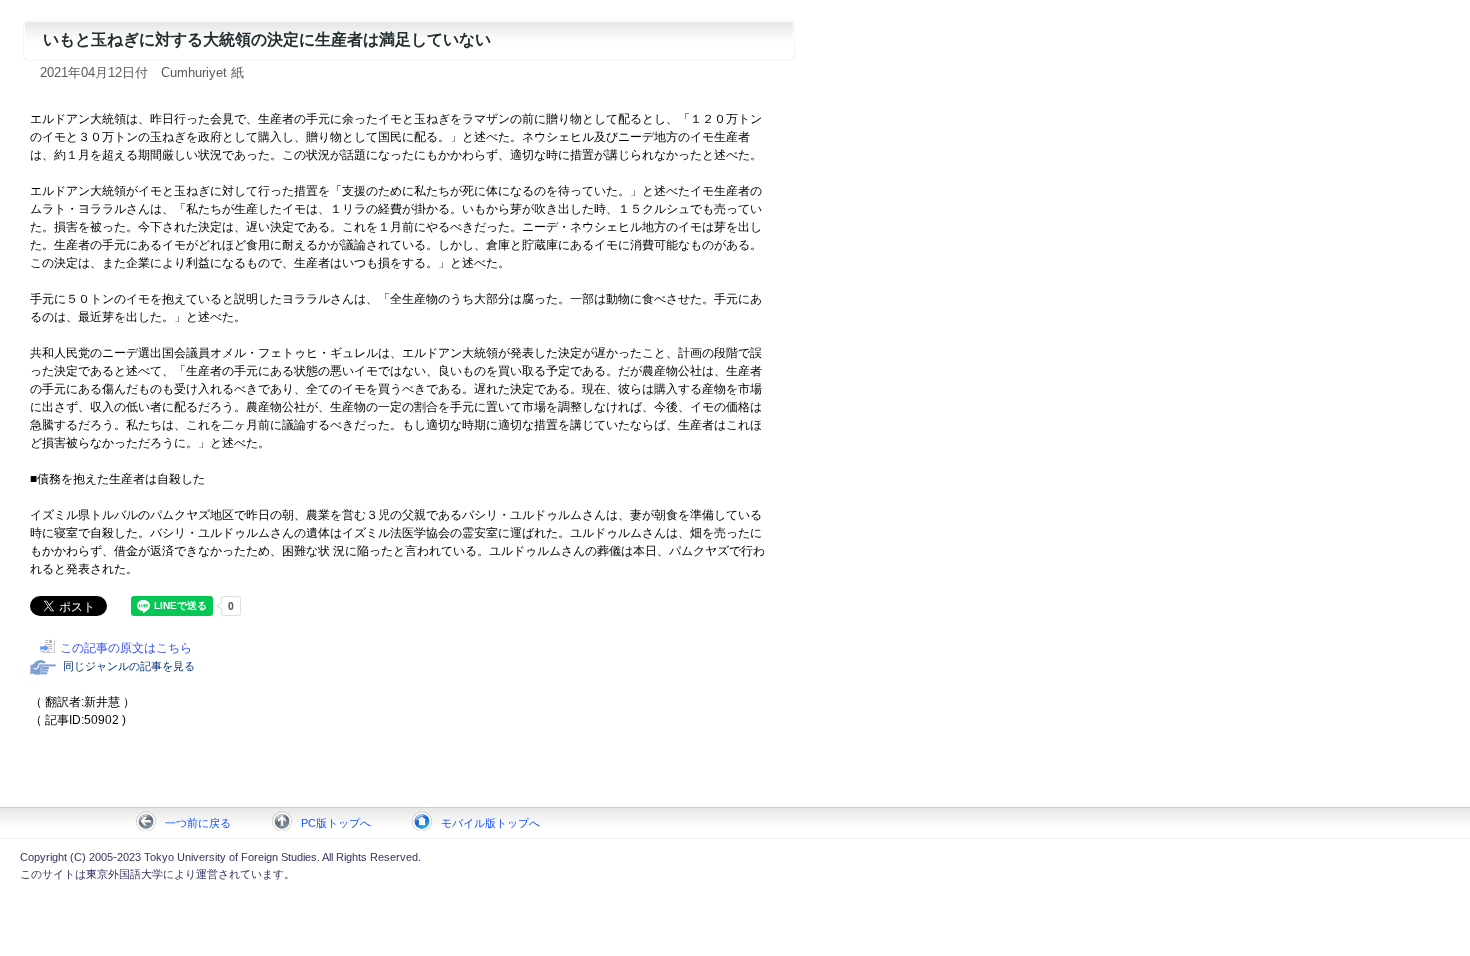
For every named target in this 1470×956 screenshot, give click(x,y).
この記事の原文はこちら (126, 648)
